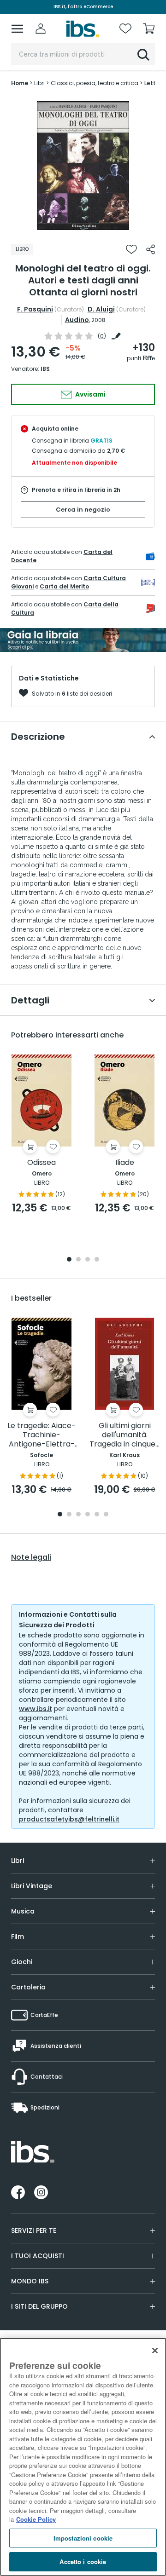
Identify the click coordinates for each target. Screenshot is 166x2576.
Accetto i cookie (83, 2562)
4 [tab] (97, 1260)
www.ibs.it (36, 1709)
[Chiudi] (155, 2351)
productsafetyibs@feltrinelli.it (69, 1819)
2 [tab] (78, 1260)
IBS (45, 369)
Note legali (31, 1557)
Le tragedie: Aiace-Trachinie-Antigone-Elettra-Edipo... (41, 1435)
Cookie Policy (36, 2519)
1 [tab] (83, 228)
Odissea (41, 1163)
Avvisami (90, 394)
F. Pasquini (35, 309)
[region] (83, 2457)
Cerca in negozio (83, 510)
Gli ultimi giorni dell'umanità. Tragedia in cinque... (125, 1435)
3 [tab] (88, 1260)
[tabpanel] (83, 166)
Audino (77, 320)
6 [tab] (106, 1515)
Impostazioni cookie (83, 2538)
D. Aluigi (101, 309)
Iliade (125, 1163)
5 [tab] (97, 1515)
